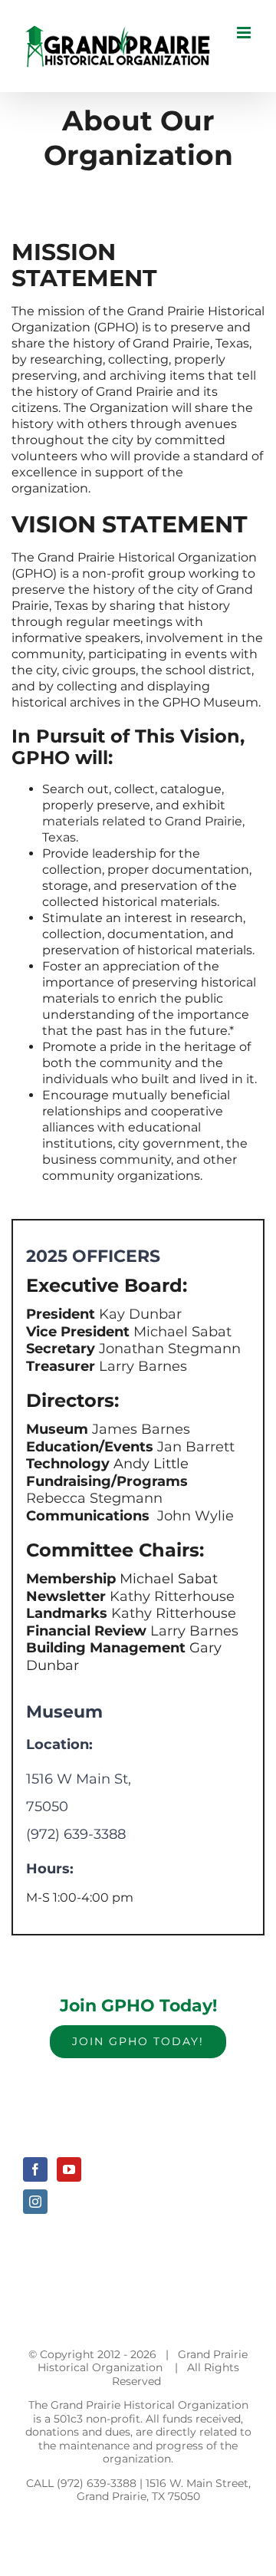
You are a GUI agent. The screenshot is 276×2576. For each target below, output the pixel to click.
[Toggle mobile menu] (245, 33)
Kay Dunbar (138, 1314)
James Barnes (139, 1429)
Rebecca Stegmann (94, 1498)
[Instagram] (35, 2202)
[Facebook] (35, 2169)
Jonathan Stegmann (170, 1349)
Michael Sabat (181, 1332)
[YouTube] (69, 2169)
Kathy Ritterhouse (170, 1596)
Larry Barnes (141, 1366)
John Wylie (194, 1516)
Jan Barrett (194, 1447)
